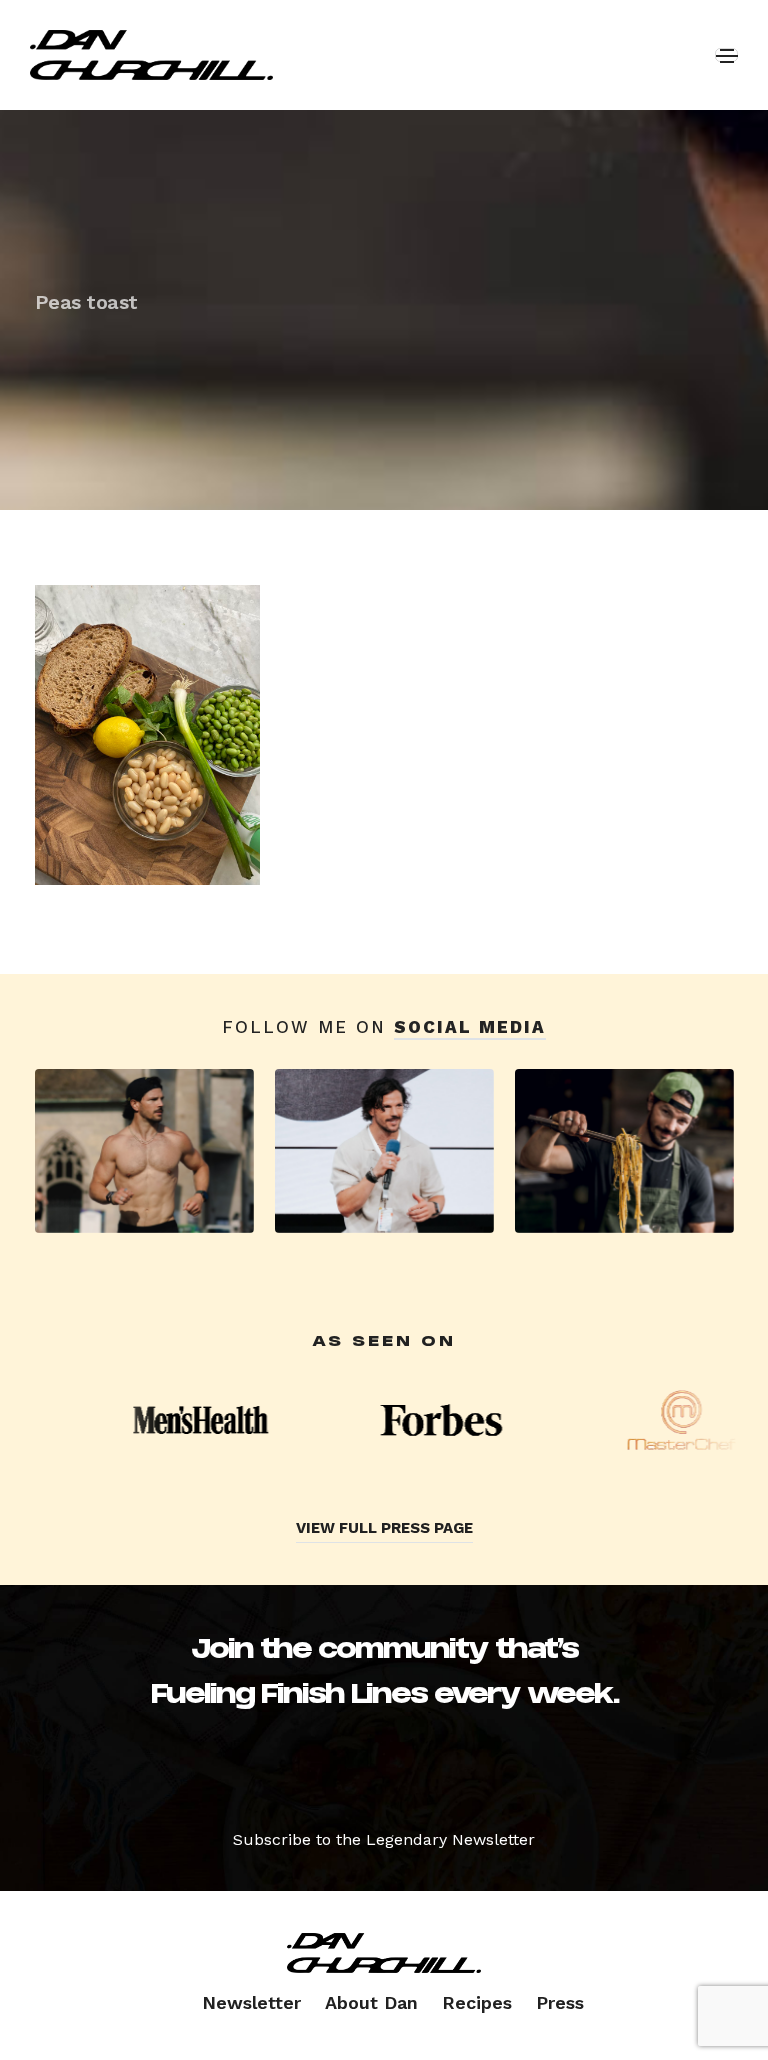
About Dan (371, 2002)
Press (560, 2002)
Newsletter (251, 2002)
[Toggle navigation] (726, 55)
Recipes (477, 2002)
